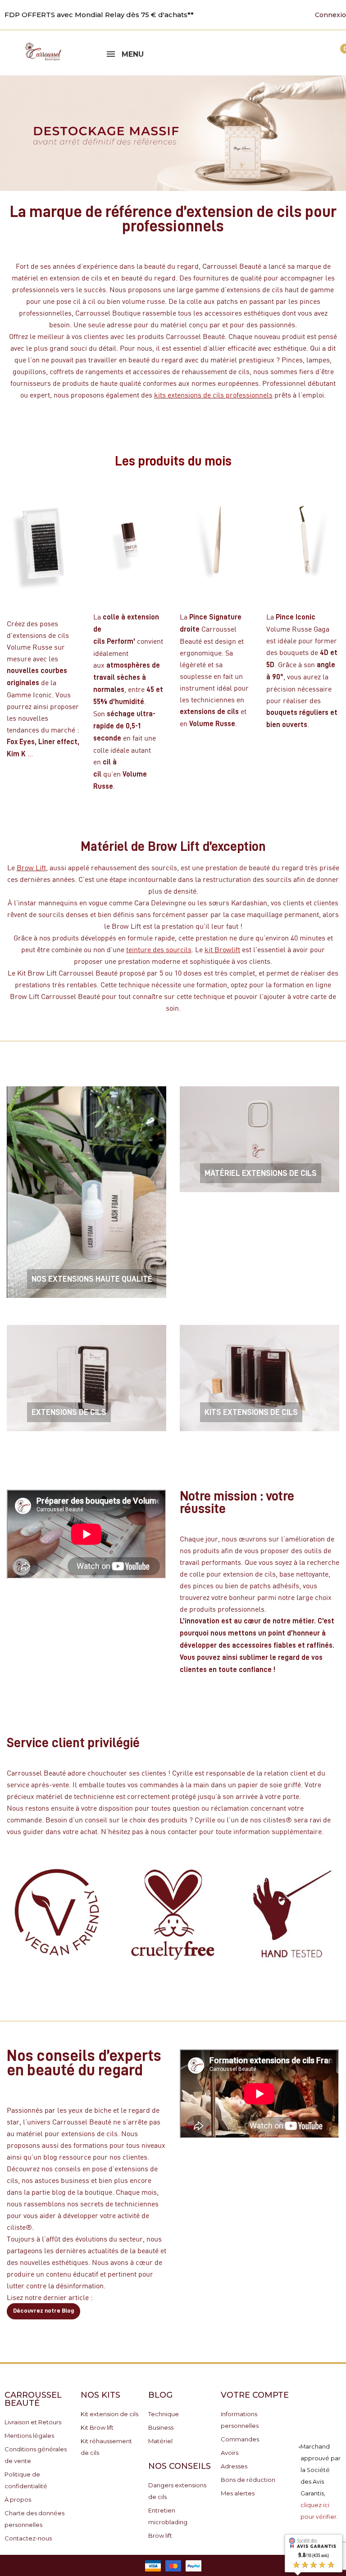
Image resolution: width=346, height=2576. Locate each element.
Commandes (240, 2439)
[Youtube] (243, 14)
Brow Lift (31, 867)
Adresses (234, 2466)
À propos (18, 2499)
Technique (164, 2414)
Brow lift (160, 2535)
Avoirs (230, 2453)
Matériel (160, 2441)
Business (161, 2427)
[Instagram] (271, 14)
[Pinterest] (257, 14)
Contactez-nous (28, 2538)
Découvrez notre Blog (43, 2310)
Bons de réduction (248, 2480)
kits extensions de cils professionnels (213, 395)
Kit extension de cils (109, 2414)
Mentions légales (29, 2436)
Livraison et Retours (33, 2422)
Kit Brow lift (97, 2427)
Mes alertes (238, 2493)
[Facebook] (229, 14)
